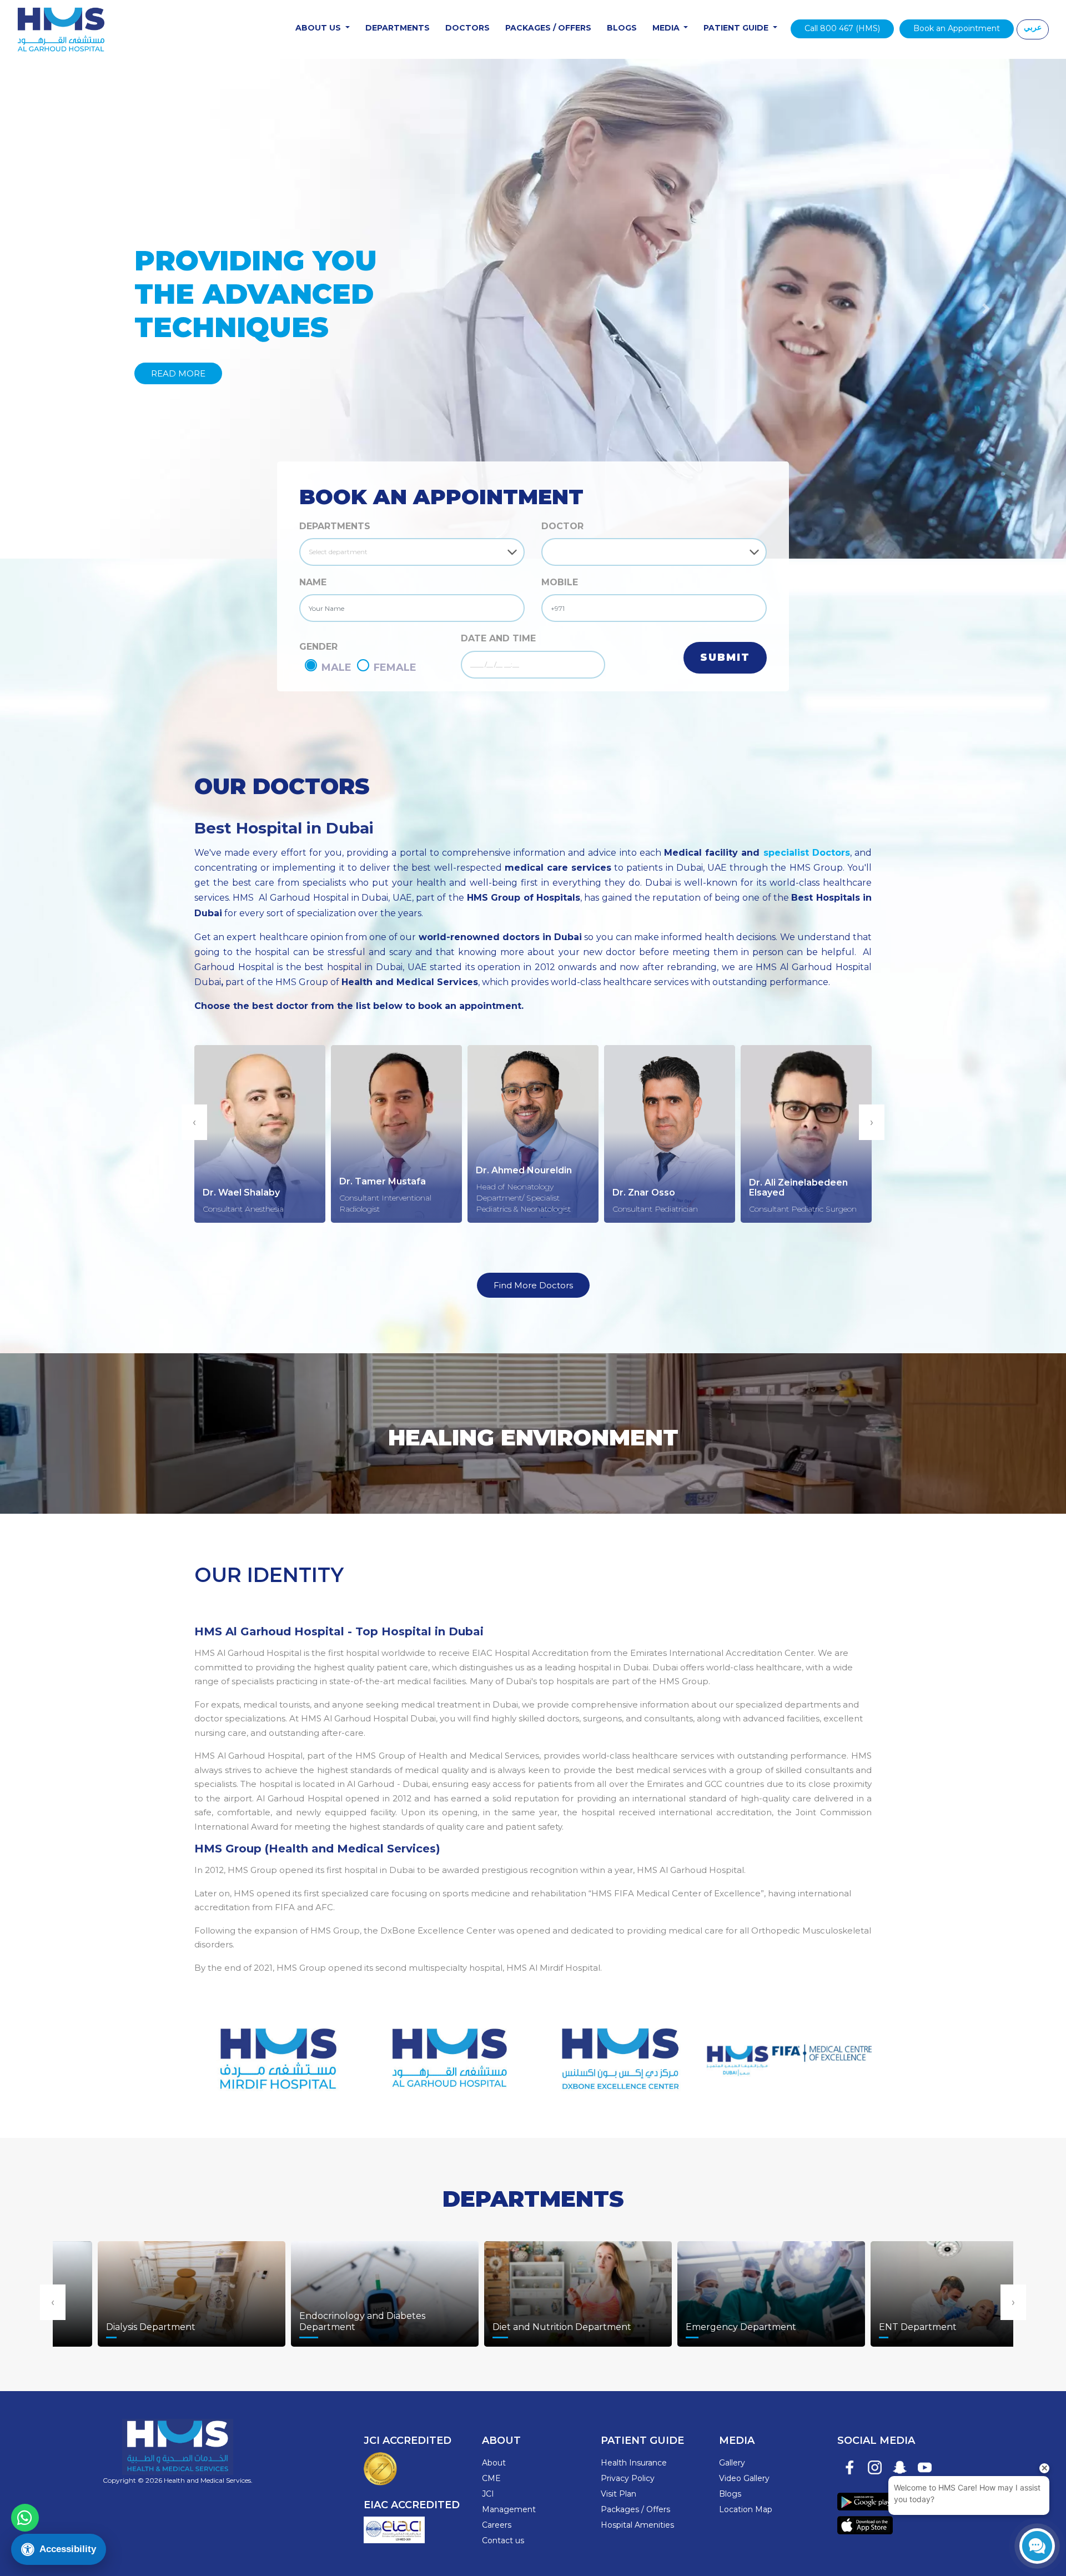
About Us (319, 28)
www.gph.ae (448, 2052)
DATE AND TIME (498, 638)
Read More (178, 373)
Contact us (503, 2540)
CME (491, 2478)
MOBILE (560, 582)
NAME (313, 582)
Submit (725, 657)
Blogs (622, 28)
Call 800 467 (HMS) (842, 28)
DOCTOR (562, 526)
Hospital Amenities (637, 2525)
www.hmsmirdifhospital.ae (277, 2052)
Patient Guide (737, 28)
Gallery (732, 2463)
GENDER (318, 647)
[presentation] (194, 1122)
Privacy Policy (628, 2478)
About (494, 2463)
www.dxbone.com (618, 2052)
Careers (497, 2525)
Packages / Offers (548, 28)
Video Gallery (744, 2478)
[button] (80, 309)
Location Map (746, 2509)
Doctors (467, 28)
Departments (398, 28)
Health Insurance (634, 2463)
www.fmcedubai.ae (789, 2052)
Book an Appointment (957, 28)
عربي (1033, 27)
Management (509, 2509)
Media (667, 28)
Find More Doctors (533, 1285)
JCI (488, 2494)
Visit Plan (619, 2494)
